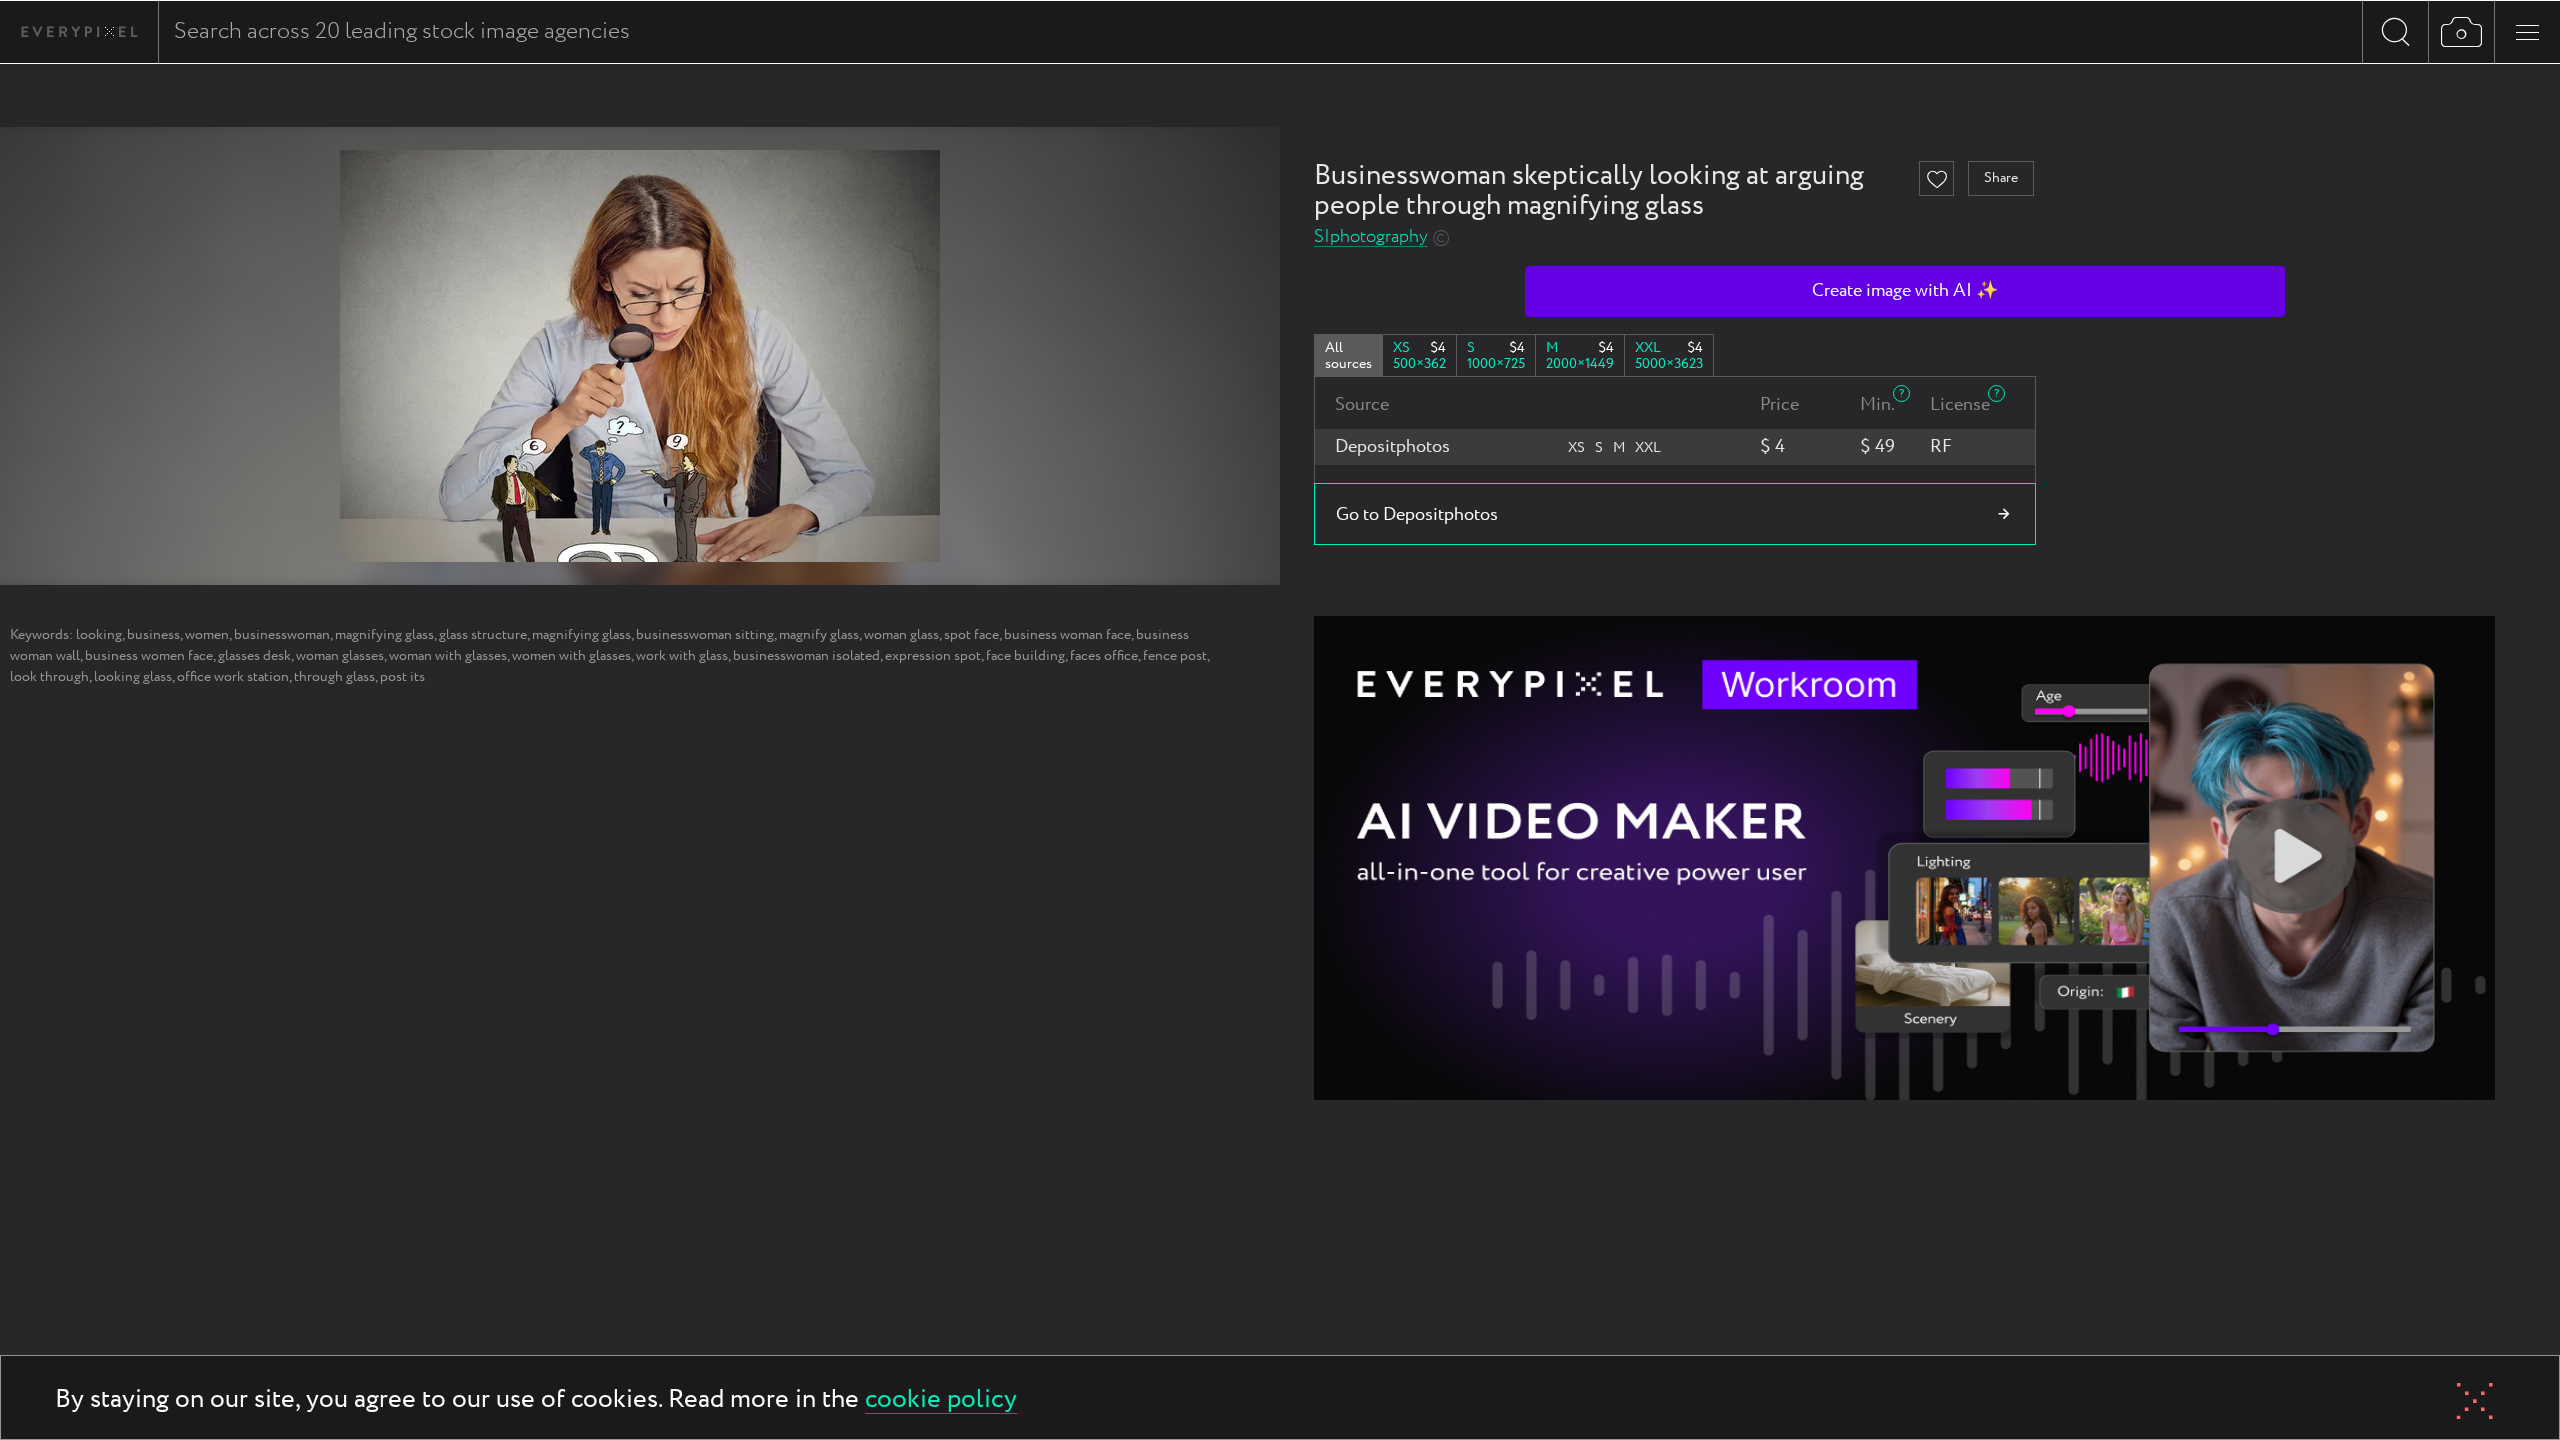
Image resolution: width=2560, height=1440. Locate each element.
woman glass (901, 635)
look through (49, 677)
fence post (1175, 656)
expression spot (933, 656)
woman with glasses (448, 656)
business (153, 635)
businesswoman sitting (705, 635)
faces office (1104, 656)
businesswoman (282, 635)
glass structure (483, 635)
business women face (149, 656)
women (207, 635)
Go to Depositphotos (1417, 515)
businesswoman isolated (806, 656)
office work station (233, 677)
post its (402, 677)
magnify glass (819, 635)
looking (99, 635)
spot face (971, 635)
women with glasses (571, 656)
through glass (334, 677)
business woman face (1067, 635)
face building (1025, 656)
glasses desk (254, 656)
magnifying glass (384, 635)
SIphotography (1371, 237)
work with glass (682, 656)
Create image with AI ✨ (1905, 291)
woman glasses (340, 656)
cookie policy (941, 1400)
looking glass (133, 677)
